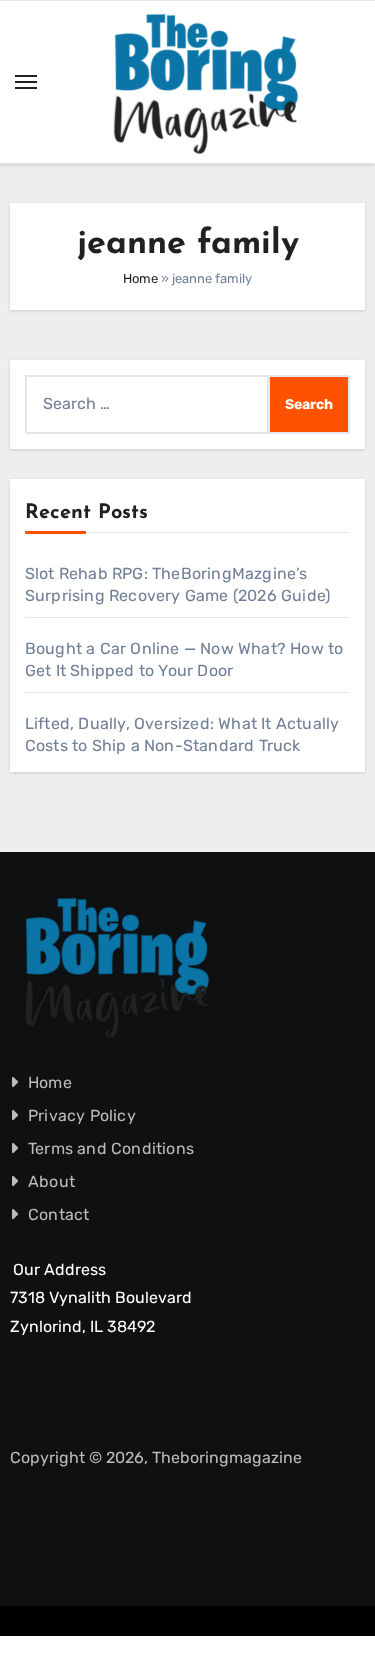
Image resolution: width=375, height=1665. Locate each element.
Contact (58, 1214)
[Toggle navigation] (26, 82)
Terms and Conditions (111, 1148)
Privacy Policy (82, 1115)
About (51, 1181)
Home (140, 278)
